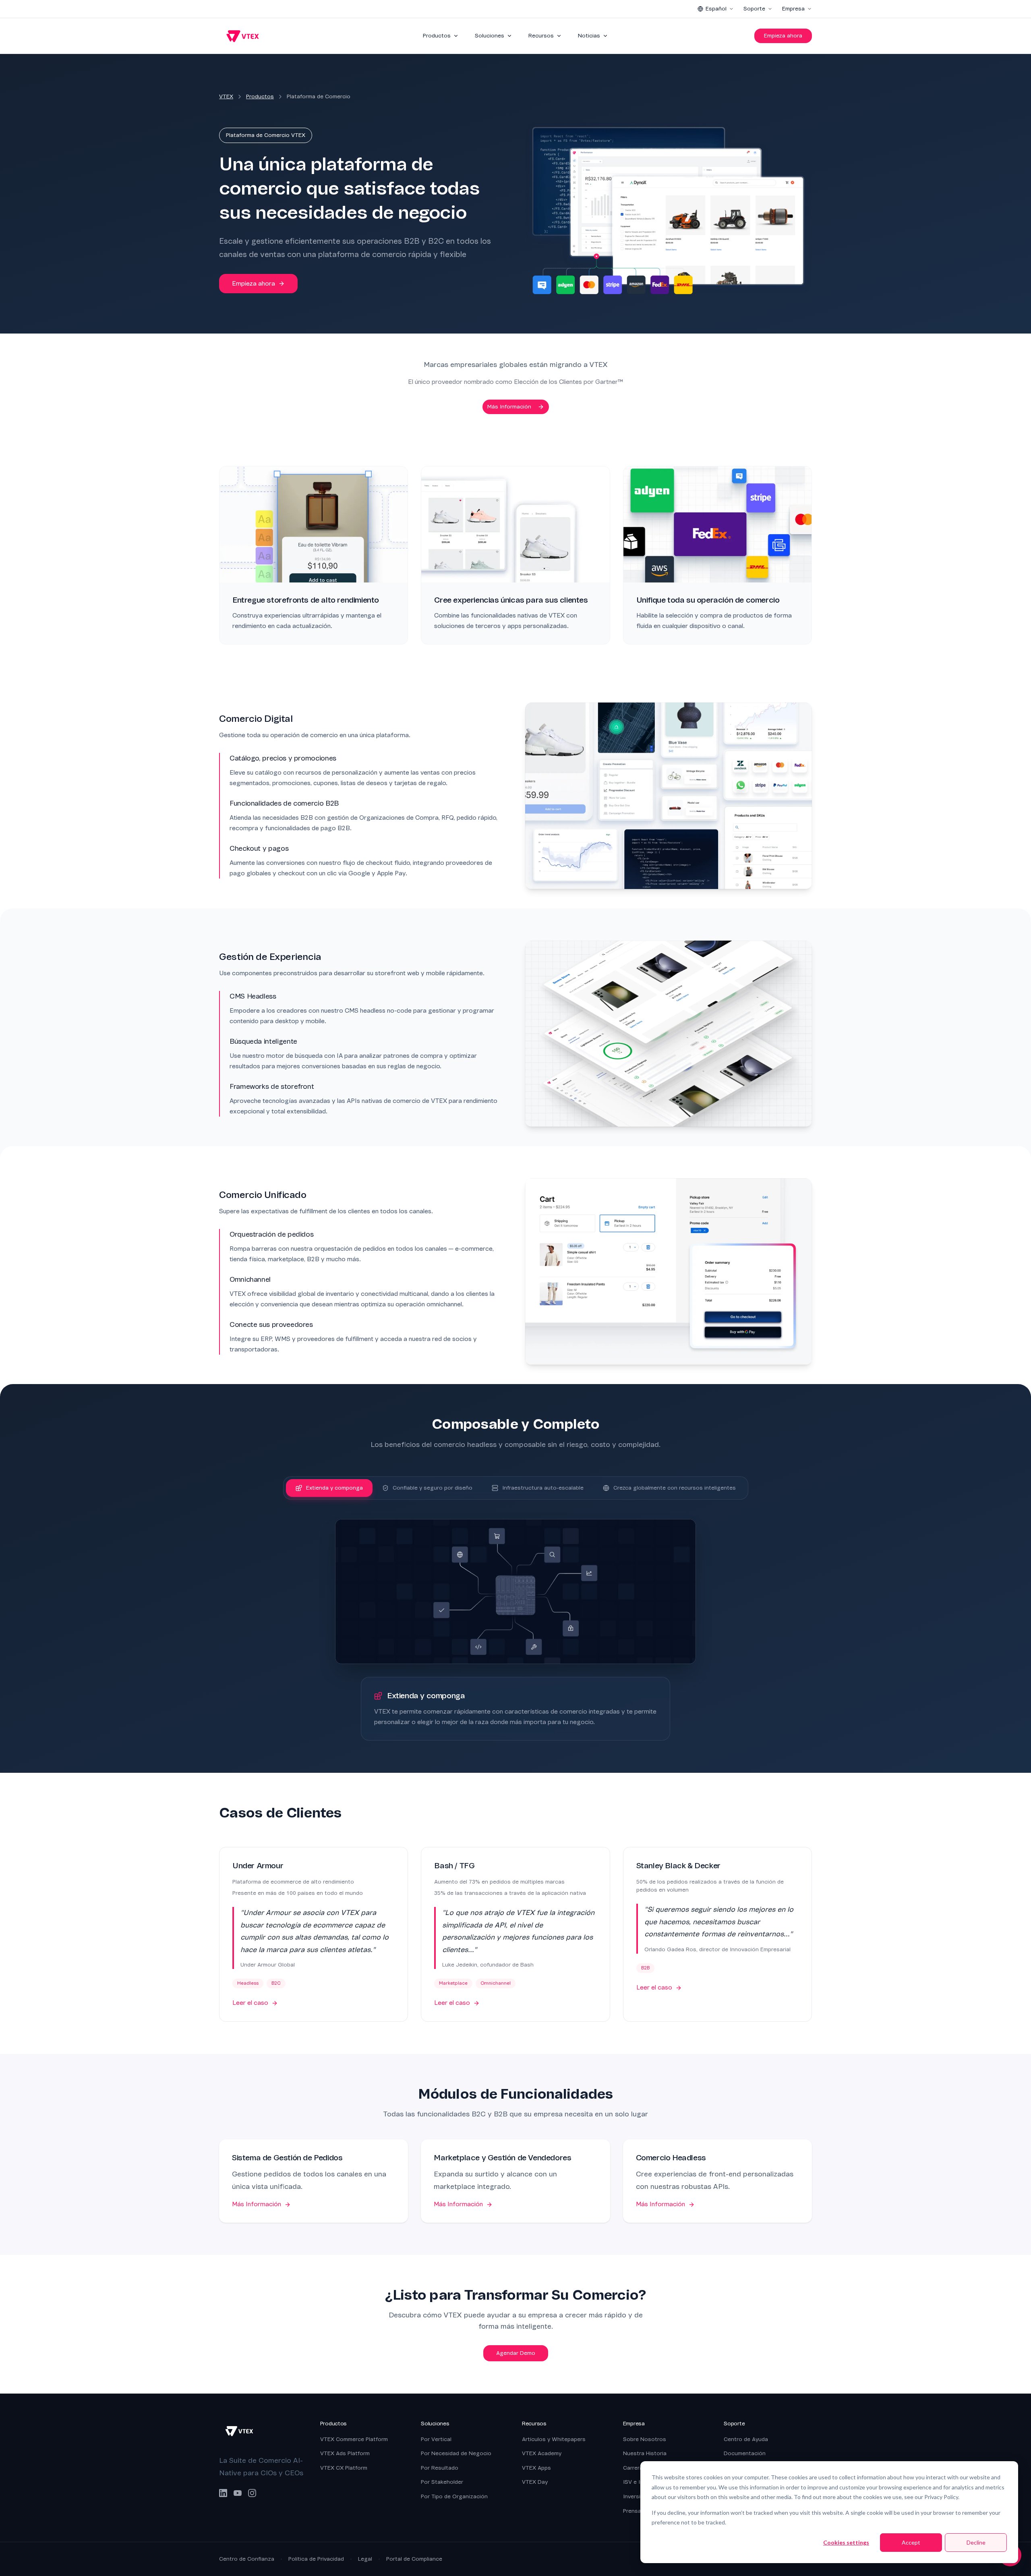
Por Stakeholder (442, 2482)
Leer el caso (250, 2003)
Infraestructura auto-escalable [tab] (543, 1488)
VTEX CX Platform (344, 2468)
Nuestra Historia (645, 2453)
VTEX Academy (542, 2453)
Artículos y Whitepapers (554, 2439)
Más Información (509, 407)
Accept (911, 2542)
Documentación (745, 2453)
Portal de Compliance (414, 2559)
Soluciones (490, 36)
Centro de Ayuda (746, 2439)
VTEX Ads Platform (345, 2453)
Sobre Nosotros (645, 2439)
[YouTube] (238, 2493)
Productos (437, 36)
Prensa (632, 2511)
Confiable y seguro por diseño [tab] (433, 1488)
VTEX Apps (536, 2468)
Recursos (541, 36)
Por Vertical (436, 2439)
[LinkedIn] (223, 2493)
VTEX (226, 96)
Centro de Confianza (247, 2559)
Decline (976, 2542)
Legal (365, 2559)
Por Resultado (440, 2468)
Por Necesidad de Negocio (456, 2453)
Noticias (589, 36)
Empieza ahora (783, 36)
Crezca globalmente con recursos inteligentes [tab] (675, 1488)
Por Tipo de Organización (454, 2496)
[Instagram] (252, 2493)
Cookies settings (846, 2542)
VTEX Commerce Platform (354, 2439)
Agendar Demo (516, 2353)
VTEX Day (535, 2482)
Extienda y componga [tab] (334, 1488)
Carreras (635, 2468)
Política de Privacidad (316, 2559)
